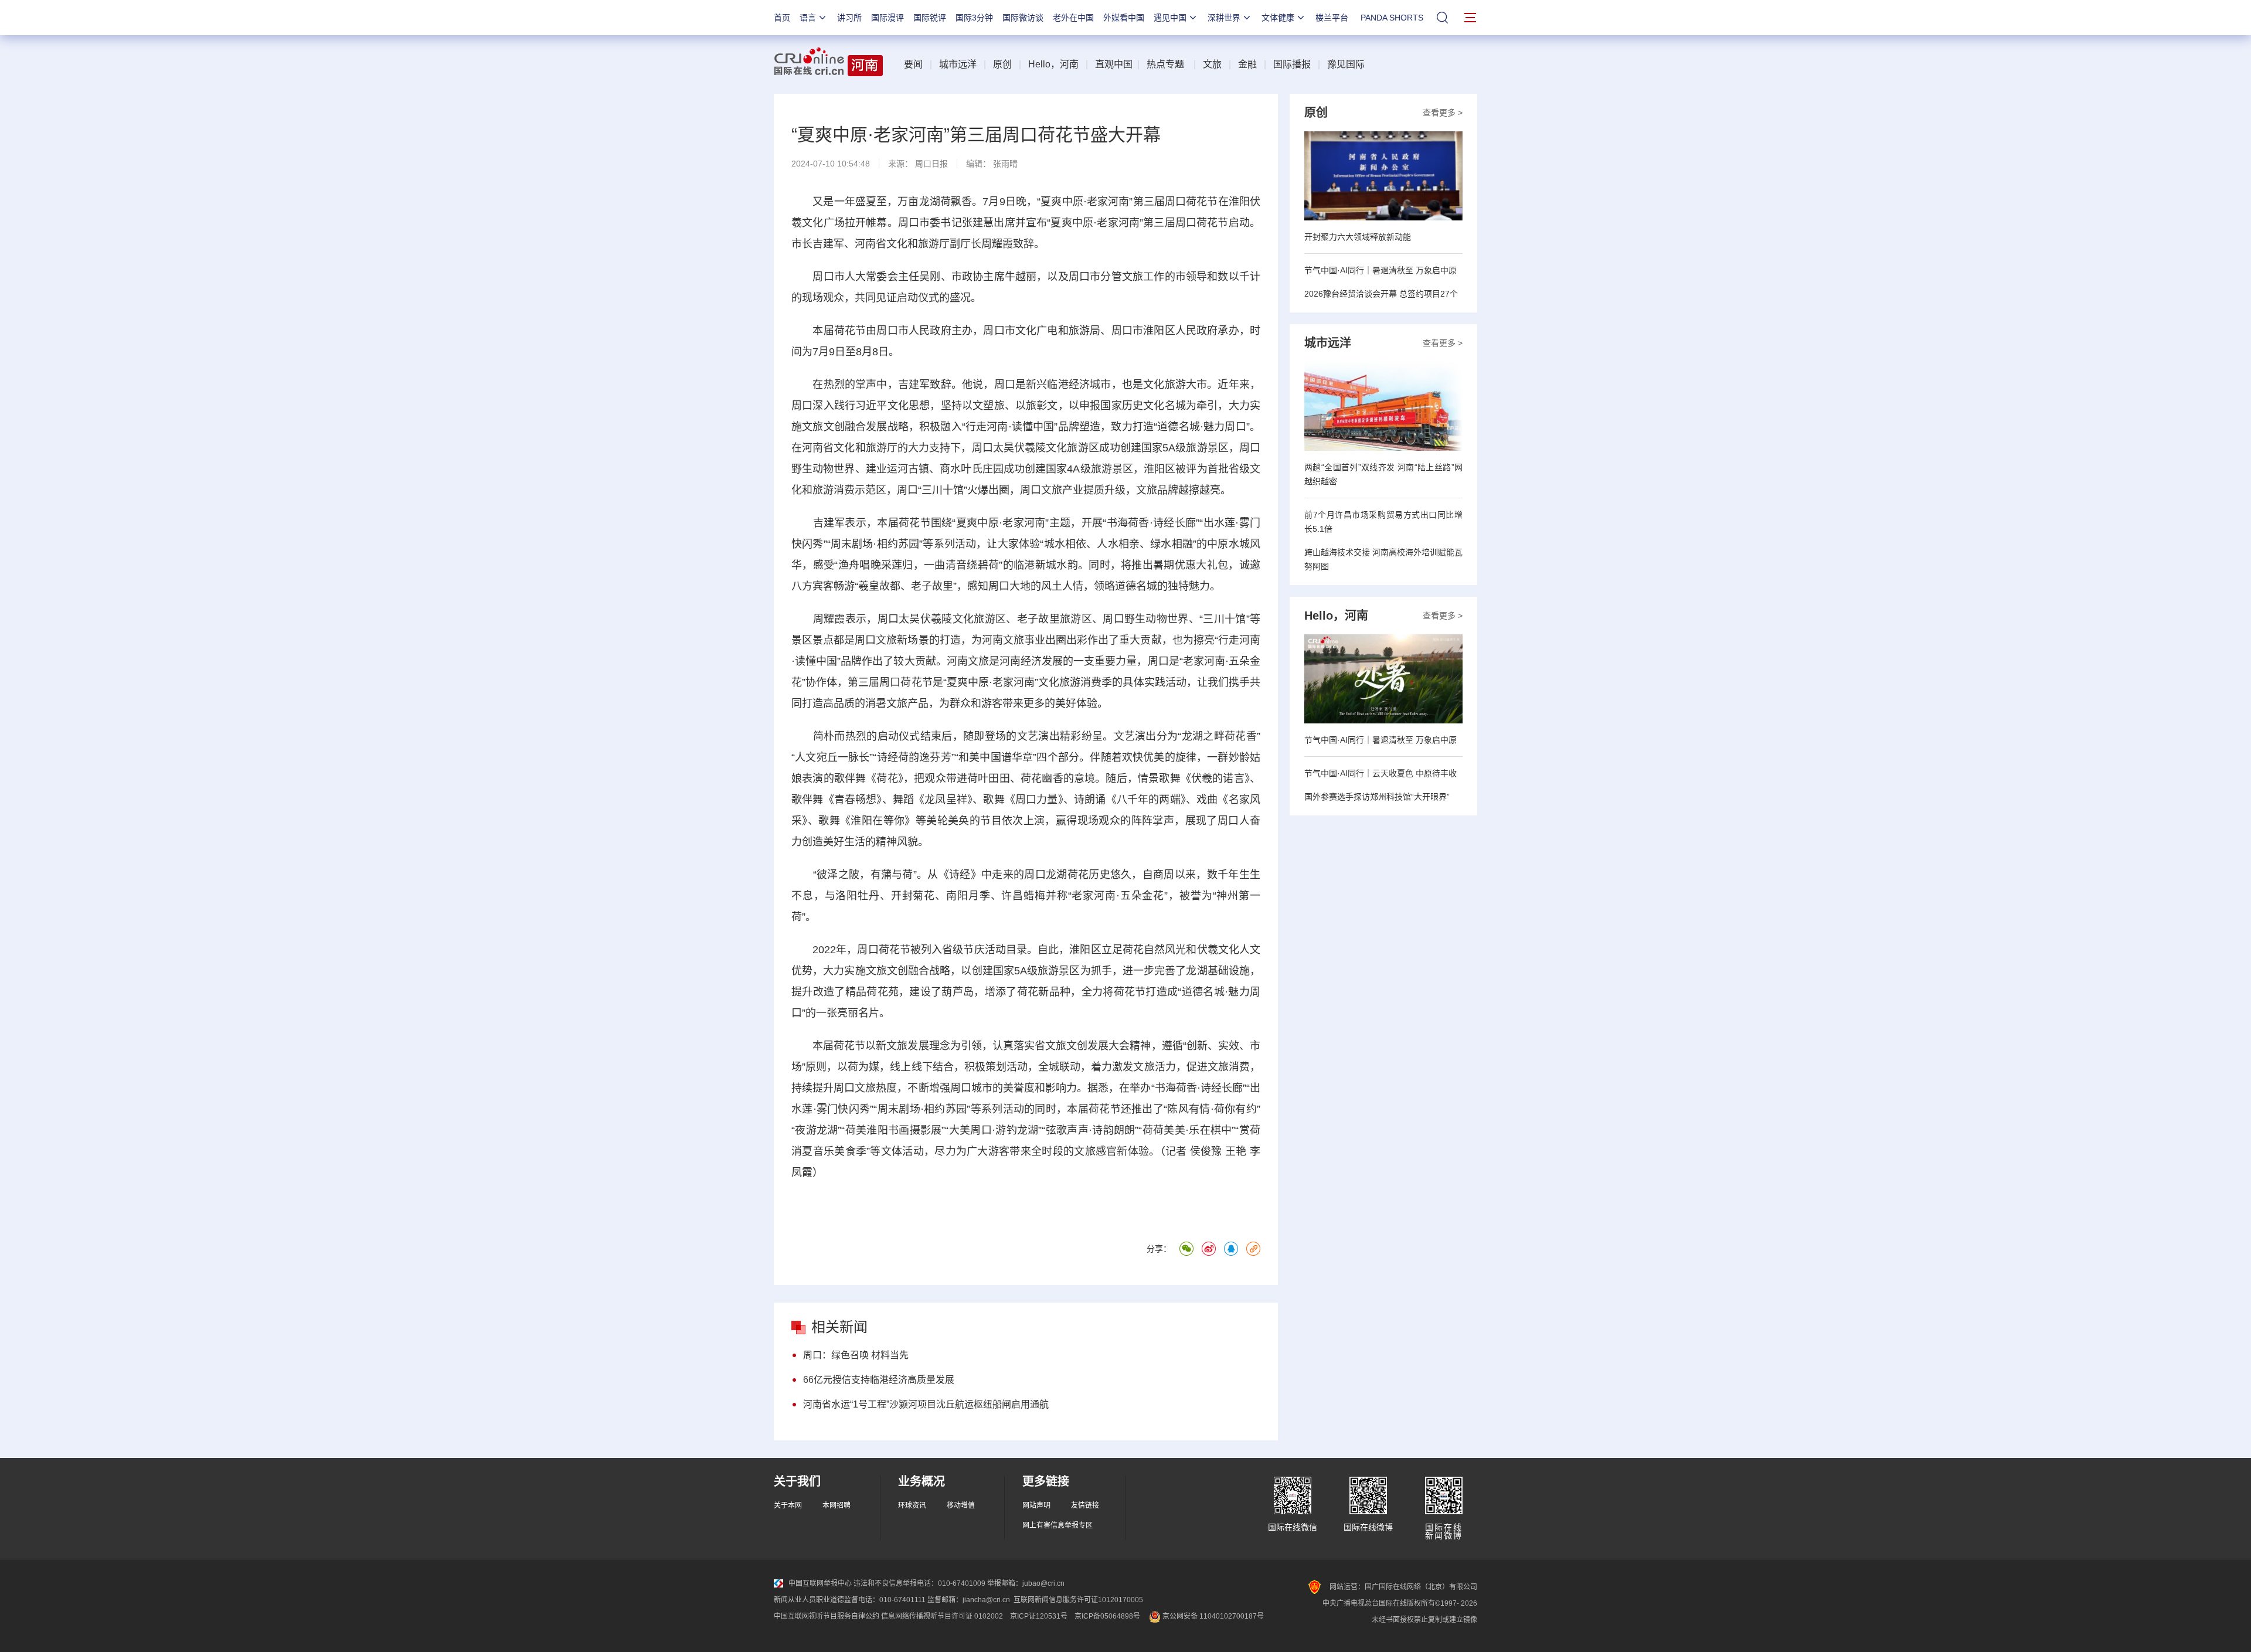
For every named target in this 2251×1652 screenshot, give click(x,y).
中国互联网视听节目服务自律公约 (827, 1616)
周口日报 (931, 164)
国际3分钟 (974, 18)
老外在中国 (1073, 18)
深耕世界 (1224, 18)
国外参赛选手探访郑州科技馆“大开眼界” (1377, 797)
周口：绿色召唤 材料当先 (856, 1355)
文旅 (1212, 64)
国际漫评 (888, 18)
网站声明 (1036, 1505)
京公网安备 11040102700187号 (1212, 1616)
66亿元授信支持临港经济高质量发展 (879, 1380)
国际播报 (1292, 64)
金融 (1247, 64)
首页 (782, 18)
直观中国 (1114, 64)
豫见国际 (1346, 64)
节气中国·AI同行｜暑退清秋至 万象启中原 (1380, 270)
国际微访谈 (1023, 18)
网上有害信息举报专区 (1058, 1525)
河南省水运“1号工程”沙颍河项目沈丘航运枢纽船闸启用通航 (926, 1404)
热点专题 (1165, 64)
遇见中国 (1170, 18)
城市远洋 (958, 64)
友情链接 (1085, 1505)
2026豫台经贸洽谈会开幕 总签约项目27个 (1381, 294)
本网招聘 (837, 1505)
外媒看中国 (1124, 18)
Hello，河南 (1053, 64)
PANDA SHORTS (1392, 18)
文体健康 (1278, 18)
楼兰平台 (1332, 18)
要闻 (913, 64)
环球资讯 (912, 1505)
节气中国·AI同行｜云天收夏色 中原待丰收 (1380, 773)
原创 (1002, 64)
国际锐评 (930, 18)
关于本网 (788, 1505)
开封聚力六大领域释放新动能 (1358, 237)
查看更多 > (1443, 113)
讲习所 (849, 18)
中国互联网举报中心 (820, 1583)
